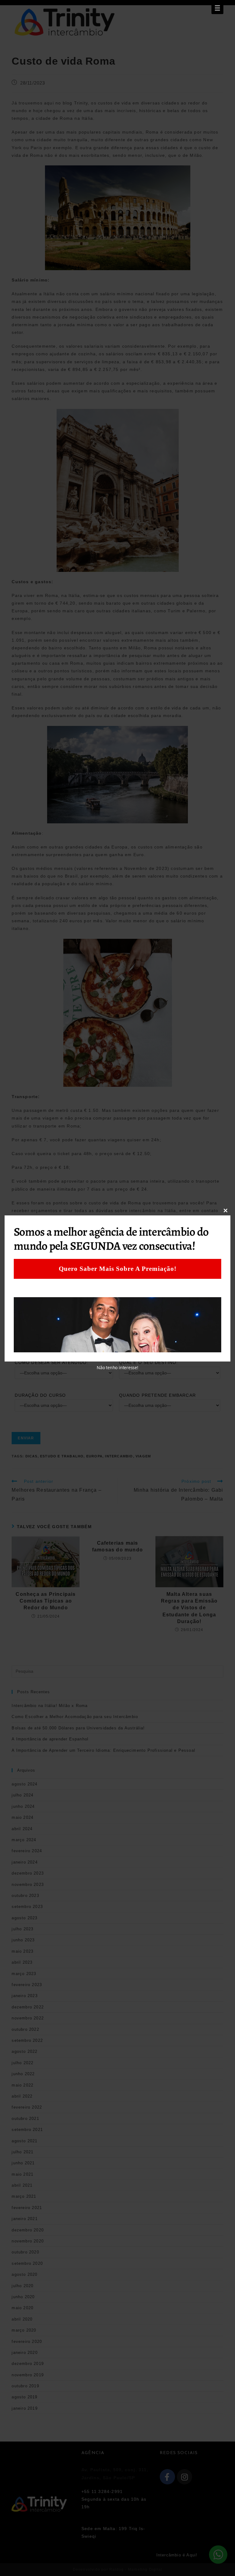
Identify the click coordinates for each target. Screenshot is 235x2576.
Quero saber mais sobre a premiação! (118, 1269)
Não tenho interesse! (117, 1367)
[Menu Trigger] (217, 8)
